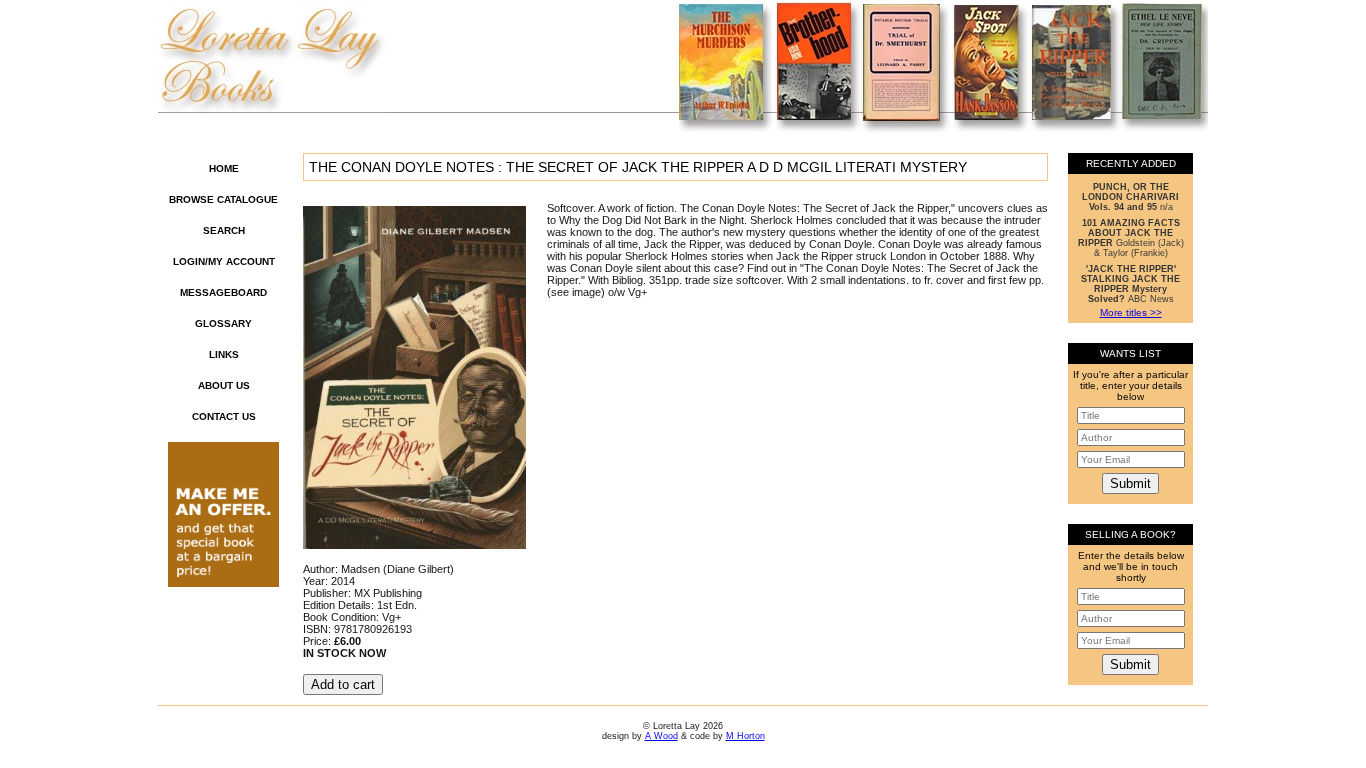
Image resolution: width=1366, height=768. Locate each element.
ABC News (1130, 284)
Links (224, 354)
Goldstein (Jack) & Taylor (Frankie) (1131, 238)
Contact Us (224, 416)
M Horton (745, 736)
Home (224, 168)
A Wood (661, 736)
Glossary (223, 323)
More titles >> (1131, 312)
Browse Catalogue (223, 199)
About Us (224, 385)
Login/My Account (224, 261)
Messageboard (223, 292)
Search (224, 230)
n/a (1130, 197)
